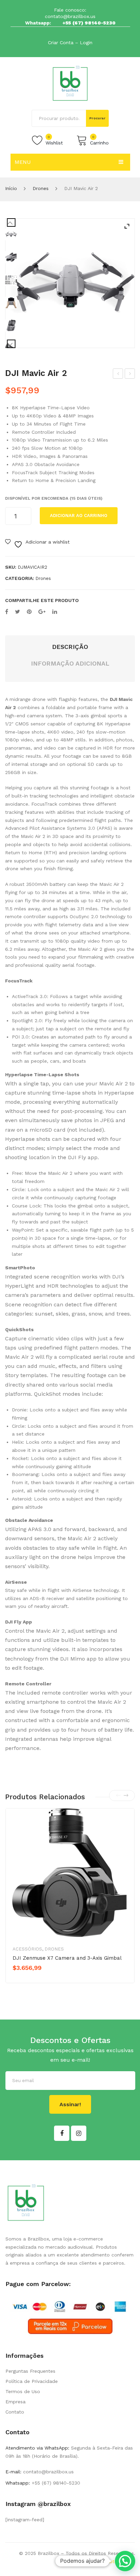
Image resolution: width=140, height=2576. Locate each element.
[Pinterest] (29, 612)
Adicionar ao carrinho (79, 516)
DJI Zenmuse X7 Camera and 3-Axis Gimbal (67, 1958)
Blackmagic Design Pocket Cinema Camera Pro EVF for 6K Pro (130, 375)
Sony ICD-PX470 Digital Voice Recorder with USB (118, 375)
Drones (41, 188)
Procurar (98, 118)
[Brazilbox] (70, 83)
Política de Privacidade (32, 2381)
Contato (15, 2412)
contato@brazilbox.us (70, 16)
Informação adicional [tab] (70, 663)
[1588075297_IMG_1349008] (11, 257)
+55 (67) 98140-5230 (89, 23)
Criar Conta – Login (70, 42)
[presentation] (118, 1796)
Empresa (15, 2402)
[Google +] (42, 612)
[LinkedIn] (55, 612)
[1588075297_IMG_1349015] (11, 325)
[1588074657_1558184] (70, 283)
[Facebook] (7, 612)
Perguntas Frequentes (30, 2371)
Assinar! (70, 2104)
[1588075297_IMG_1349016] (11, 303)
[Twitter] (17, 612)
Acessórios (27, 1949)
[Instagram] (79, 2133)
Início (11, 188)
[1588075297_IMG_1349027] (11, 280)
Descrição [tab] (70, 647)
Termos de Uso (23, 2391)
